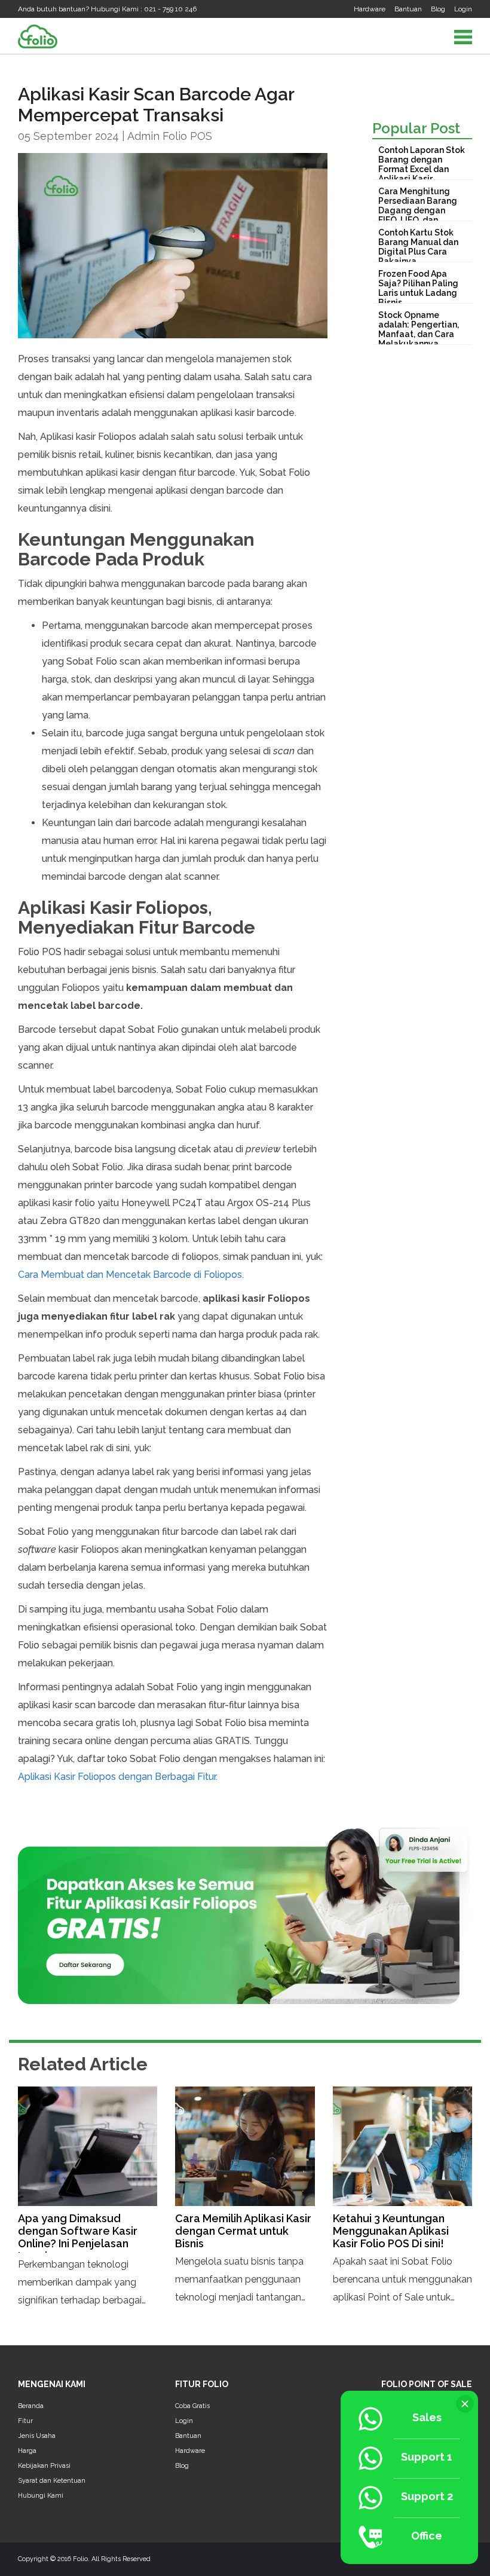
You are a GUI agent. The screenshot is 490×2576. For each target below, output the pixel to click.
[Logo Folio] (38, 36)
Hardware (370, 9)
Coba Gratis (192, 2406)
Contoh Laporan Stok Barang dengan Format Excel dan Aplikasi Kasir (422, 164)
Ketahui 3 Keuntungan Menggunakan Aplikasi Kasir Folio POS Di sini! (391, 2231)
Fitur (25, 2421)
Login (463, 9)
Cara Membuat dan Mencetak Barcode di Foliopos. (131, 1275)
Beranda (31, 2406)
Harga (27, 2451)
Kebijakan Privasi (44, 2466)
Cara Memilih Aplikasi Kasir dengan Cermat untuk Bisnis (243, 2231)
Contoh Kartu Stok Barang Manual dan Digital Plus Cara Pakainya (418, 247)
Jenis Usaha (37, 2436)
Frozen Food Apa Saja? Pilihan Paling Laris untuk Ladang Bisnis (418, 288)
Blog (438, 9)
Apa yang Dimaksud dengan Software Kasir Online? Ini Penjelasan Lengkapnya (78, 2237)
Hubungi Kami (41, 2496)
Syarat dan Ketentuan (52, 2481)
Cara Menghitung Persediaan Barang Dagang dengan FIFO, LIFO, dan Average (418, 210)
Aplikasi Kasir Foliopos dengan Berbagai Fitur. (118, 1777)
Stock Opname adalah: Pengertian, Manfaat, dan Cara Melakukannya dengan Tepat (419, 334)
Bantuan (408, 9)
